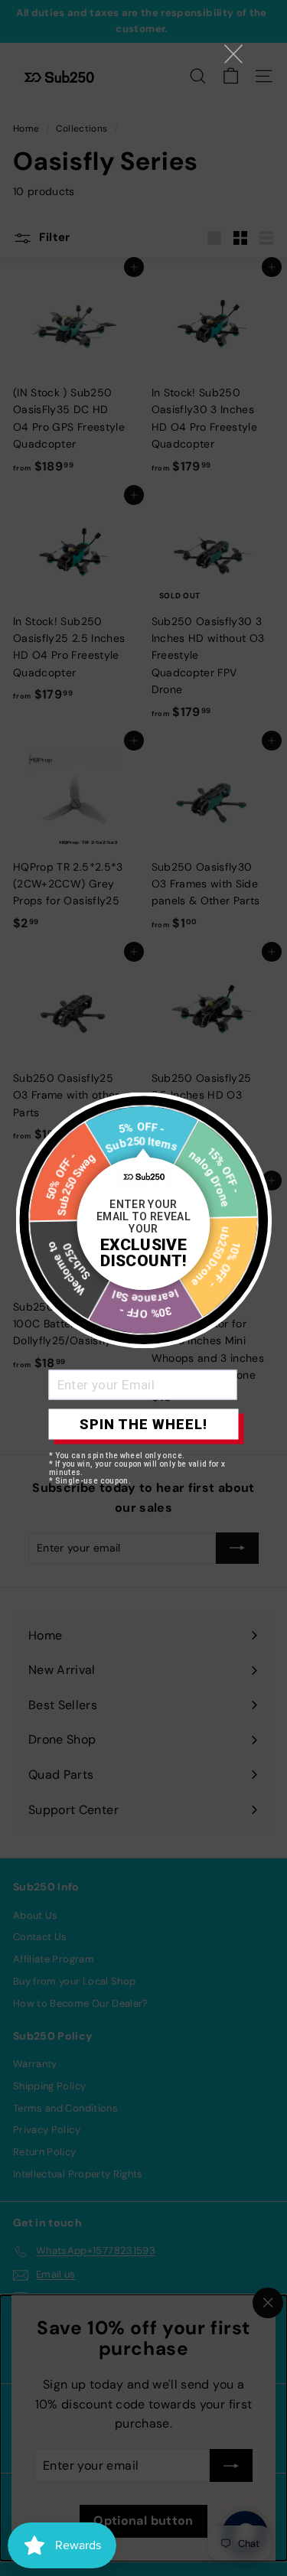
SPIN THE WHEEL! (143, 1424)
